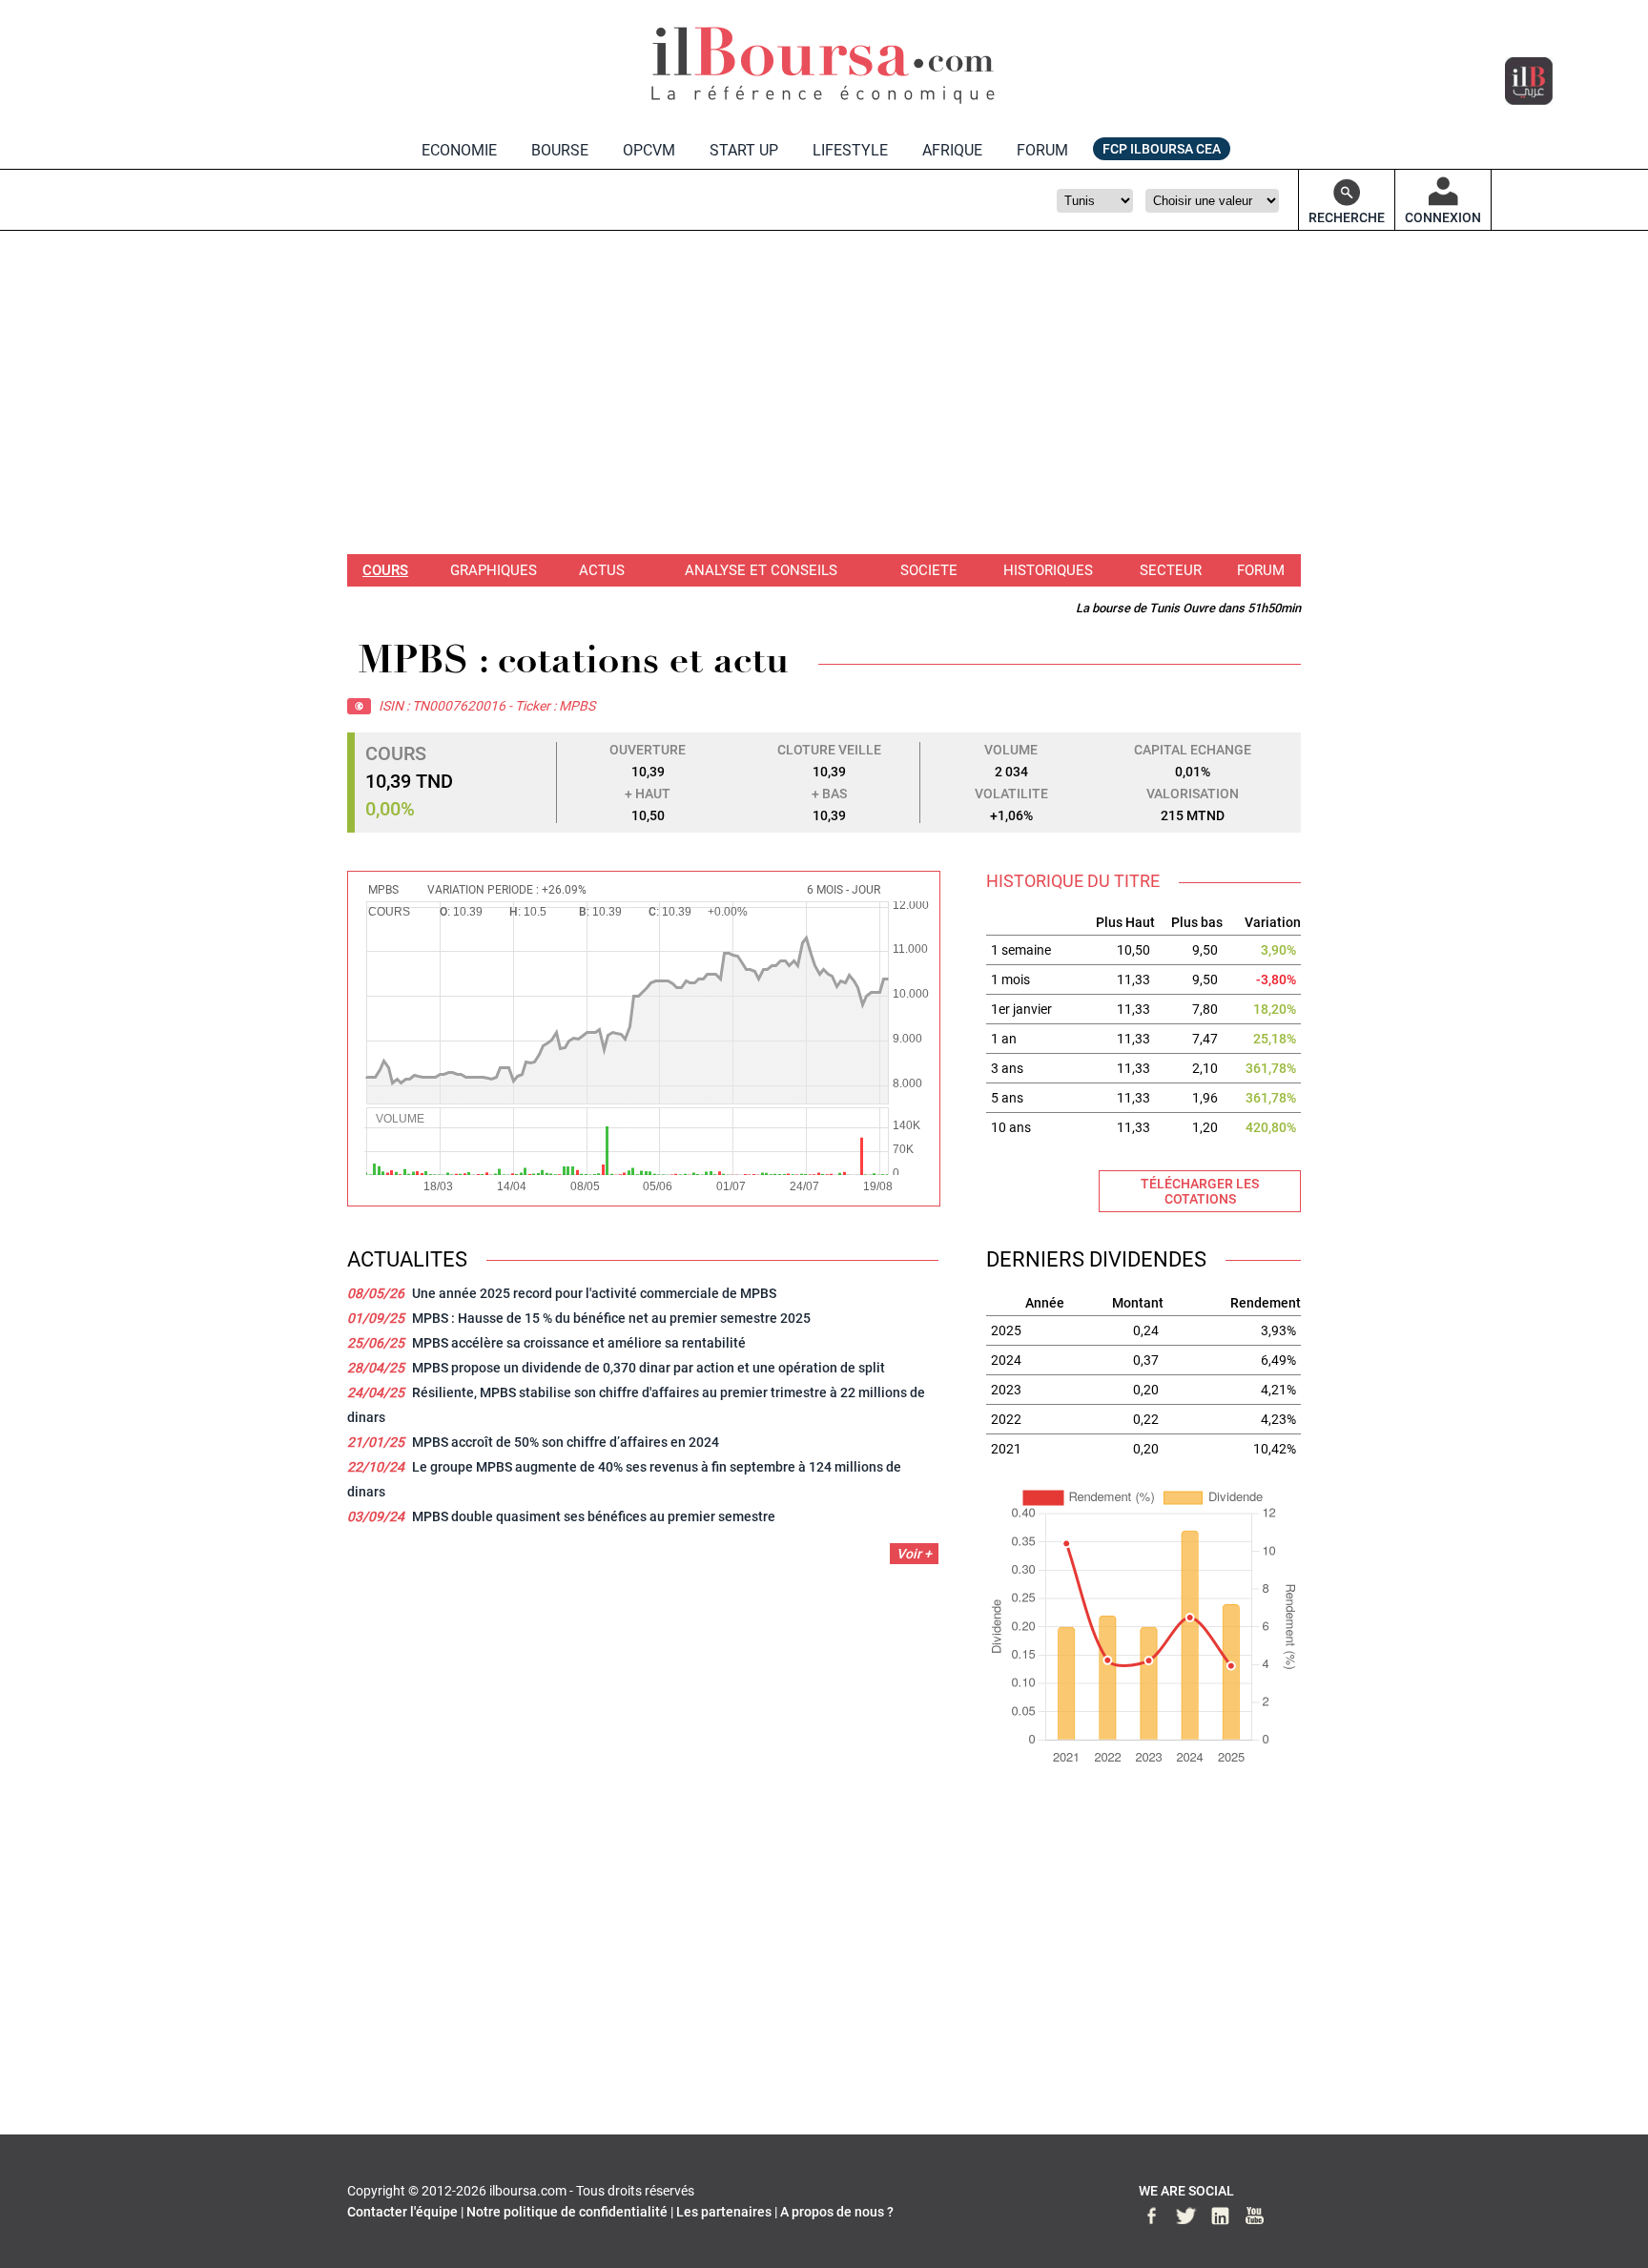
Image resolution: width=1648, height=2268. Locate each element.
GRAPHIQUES (494, 570)
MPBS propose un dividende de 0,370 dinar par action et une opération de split (649, 1368)
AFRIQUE (952, 150)
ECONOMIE (459, 150)
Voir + (914, 1554)
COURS (385, 570)
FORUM (1042, 150)
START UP (744, 150)
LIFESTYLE (850, 150)
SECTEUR (1171, 570)
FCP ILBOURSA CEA (1162, 149)
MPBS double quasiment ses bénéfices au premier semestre (594, 1516)
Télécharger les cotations (1200, 1191)
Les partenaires (724, 2212)
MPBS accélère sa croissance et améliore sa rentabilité (579, 1343)
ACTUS (602, 570)
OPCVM (649, 150)
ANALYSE (761, 570)
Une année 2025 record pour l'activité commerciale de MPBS (594, 1293)
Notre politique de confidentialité (567, 2212)
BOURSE (560, 150)
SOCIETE (929, 570)
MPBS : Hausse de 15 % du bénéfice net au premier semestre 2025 (611, 1318)
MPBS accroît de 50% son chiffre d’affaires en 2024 (566, 1442)
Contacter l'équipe (402, 2212)
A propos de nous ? (837, 2212)
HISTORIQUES (1048, 570)
